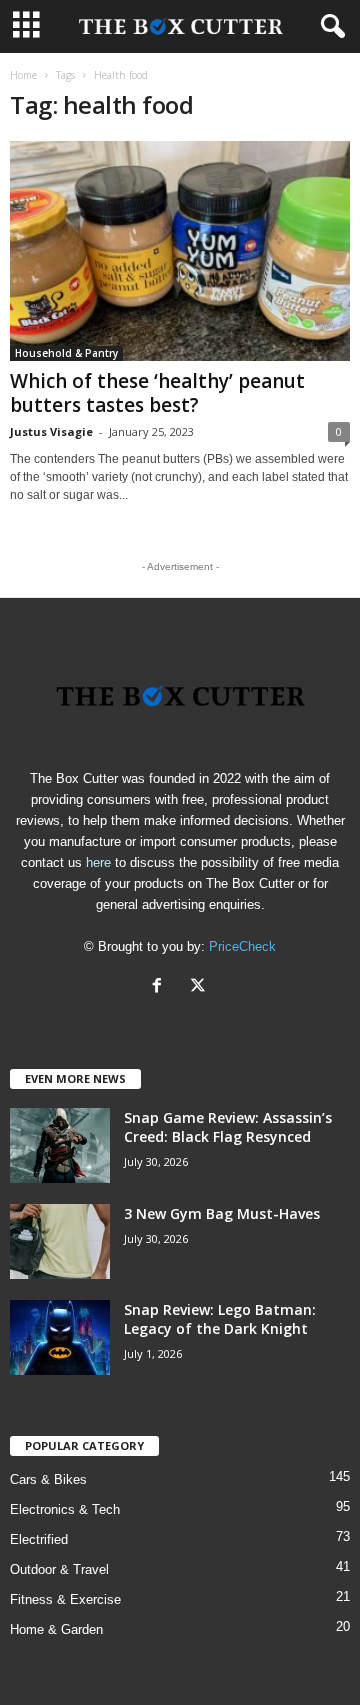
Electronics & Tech (65, 1509)
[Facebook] (161, 987)
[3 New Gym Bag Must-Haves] (60, 1241)
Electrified (39, 1539)
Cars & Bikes (48, 1479)
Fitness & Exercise (65, 1599)
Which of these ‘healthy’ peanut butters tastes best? (157, 393)
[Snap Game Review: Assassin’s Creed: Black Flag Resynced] (60, 1145)
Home (23, 75)
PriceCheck (242, 946)
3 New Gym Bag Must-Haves (222, 1213)
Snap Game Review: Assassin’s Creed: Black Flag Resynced (228, 1127)
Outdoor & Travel (59, 1569)
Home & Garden (56, 1629)
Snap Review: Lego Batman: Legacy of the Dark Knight (220, 1319)
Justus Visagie (51, 431)
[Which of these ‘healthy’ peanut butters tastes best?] (180, 251)
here (98, 862)
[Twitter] (200, 987)
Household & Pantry (66, 353)
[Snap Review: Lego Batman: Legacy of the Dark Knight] (60, 1337)
